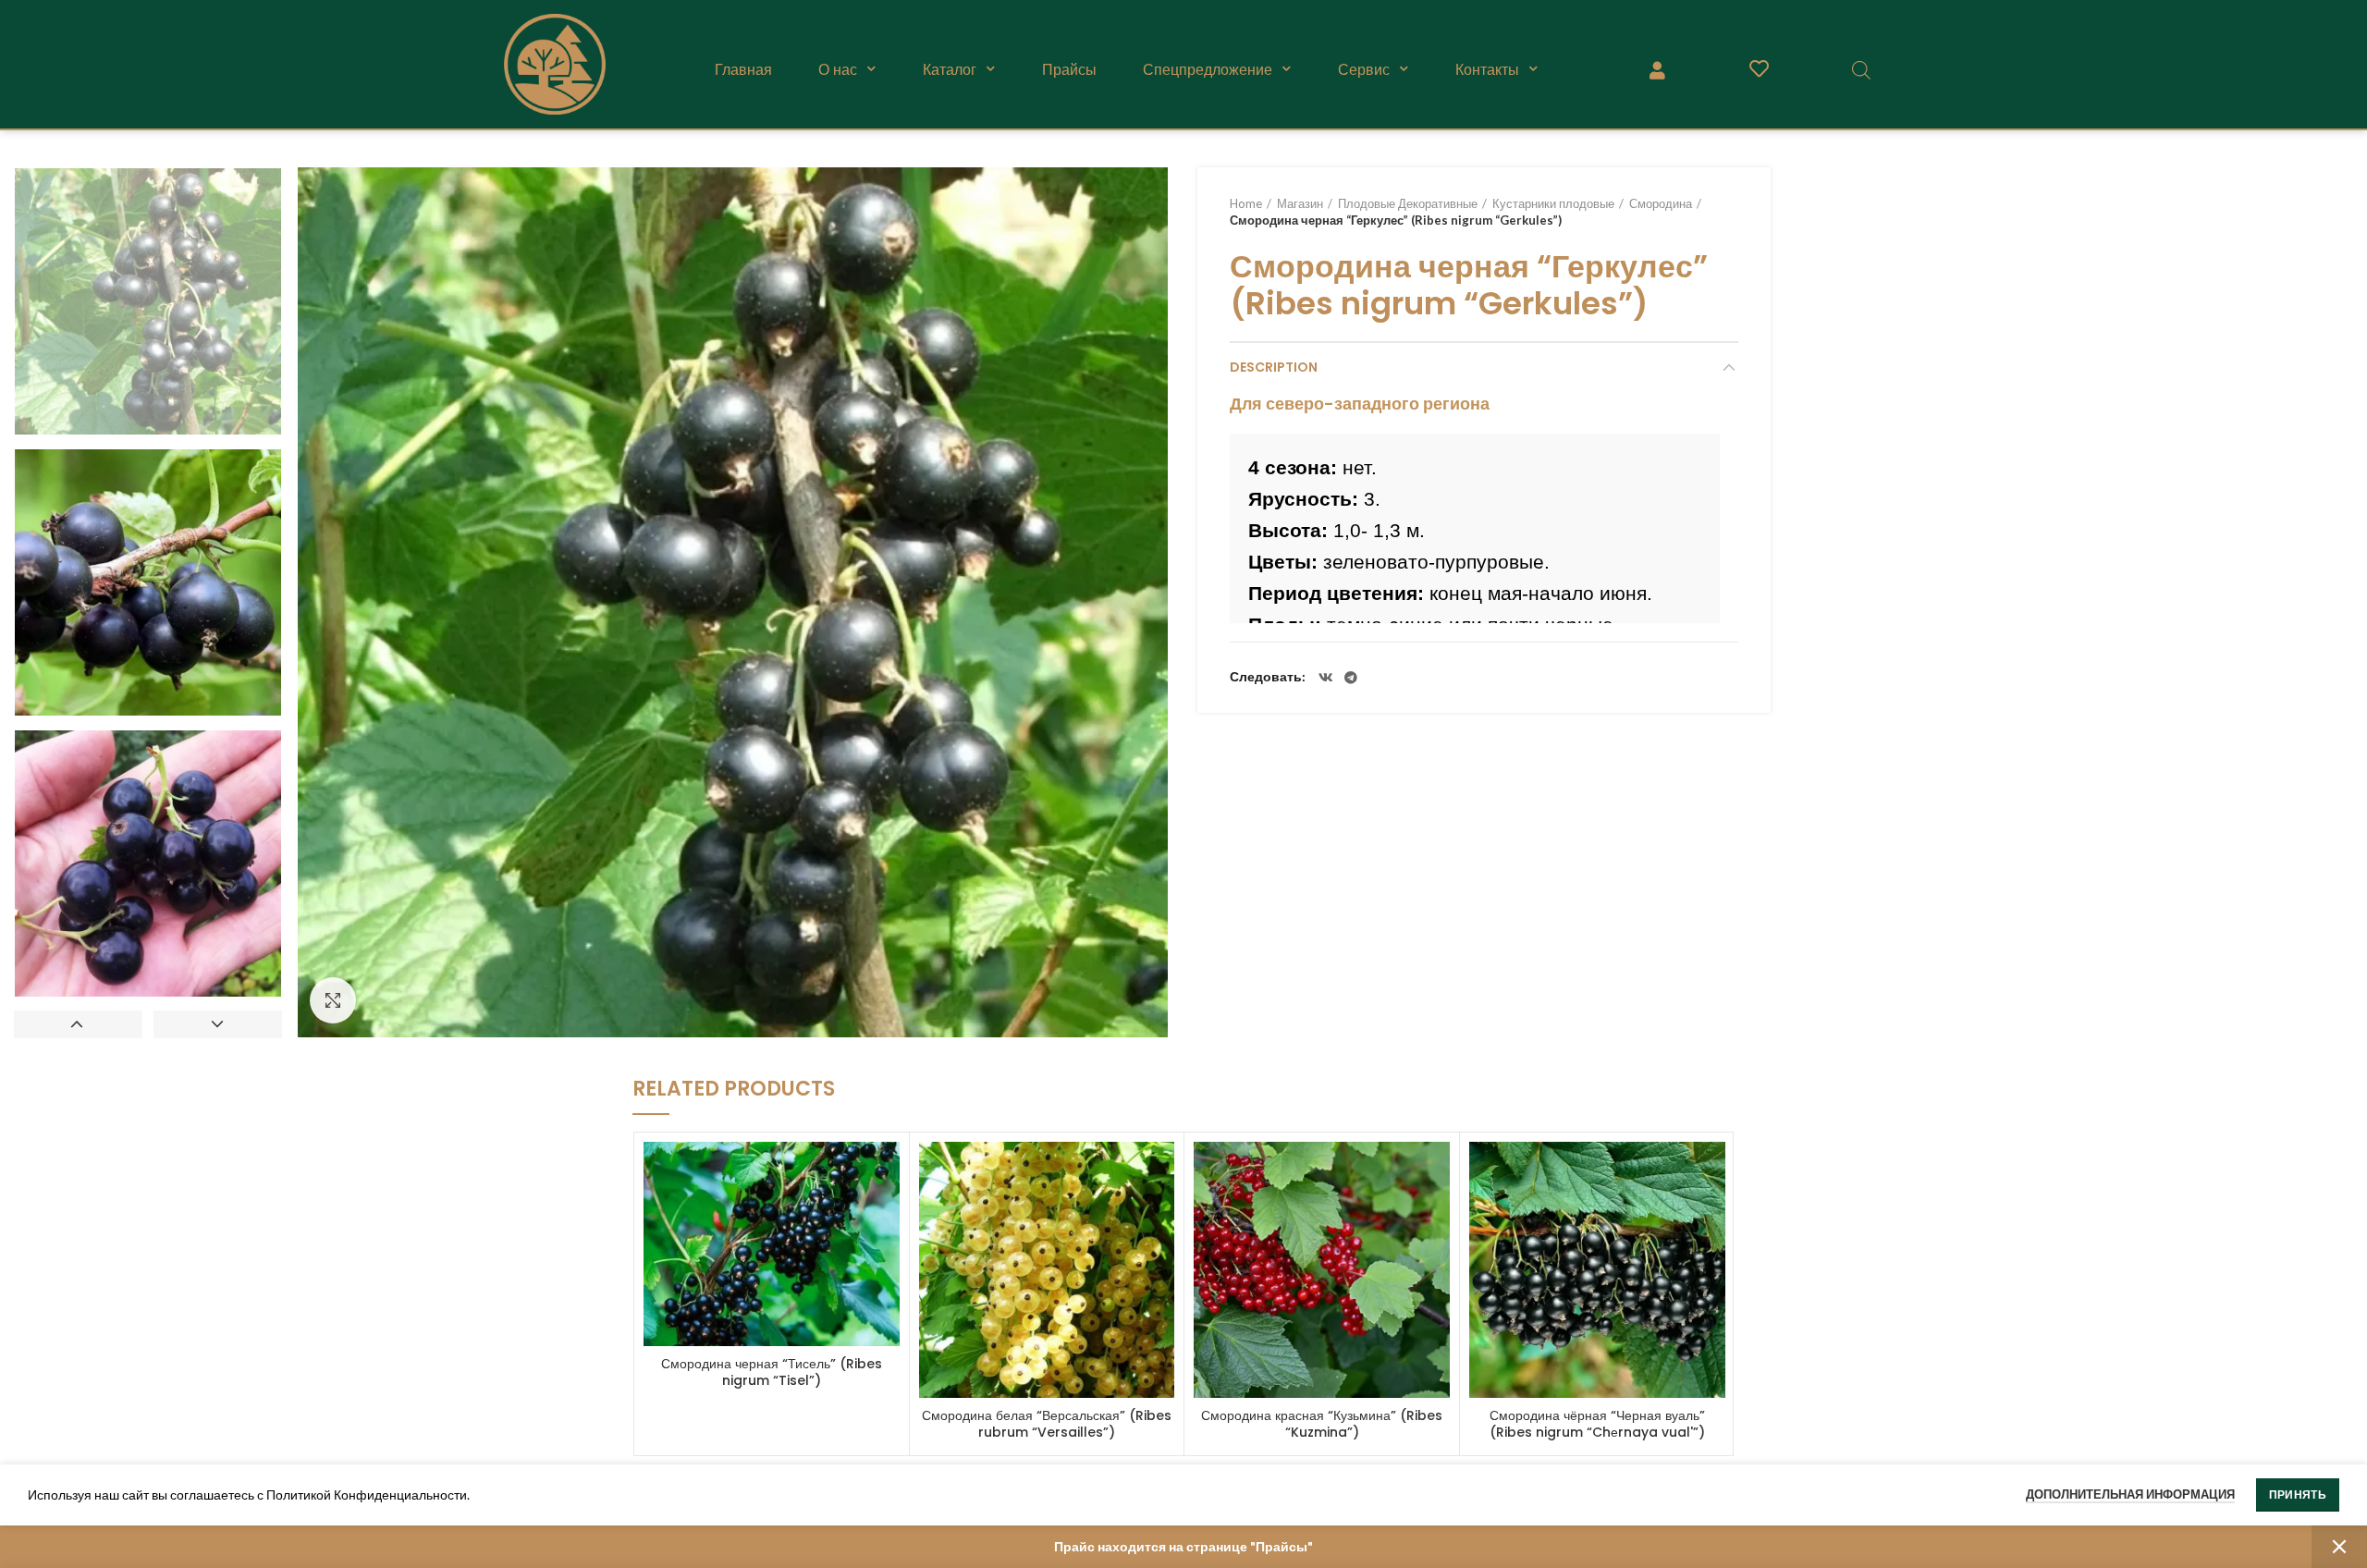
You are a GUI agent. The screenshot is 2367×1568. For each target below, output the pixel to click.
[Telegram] (1351, 678)
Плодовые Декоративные (1408, 203)
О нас (838, 69)
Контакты (1487, 69)
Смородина (1661, 203)
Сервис (1364, 69)
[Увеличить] (333, 1000)
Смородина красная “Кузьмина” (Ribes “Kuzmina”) (1322, 1424)
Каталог (950, 69)
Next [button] (218, 1024)
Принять (2298, 1494)
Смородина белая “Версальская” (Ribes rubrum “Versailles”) (1047, 1424)
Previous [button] (78, 1024)
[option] (148, 301)
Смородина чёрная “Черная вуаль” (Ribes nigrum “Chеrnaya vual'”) (1597, 1424)
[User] (1657, 69)
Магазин (1300, 203)
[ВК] (1326, 678)
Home (1246, 203)
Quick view (886, 1172)
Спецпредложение (1208, 69)
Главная (743, 69)
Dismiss (2339, 1547)
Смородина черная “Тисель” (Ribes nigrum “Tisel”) (772, 1372)
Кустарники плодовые (1553, 203)
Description (1274, 367)
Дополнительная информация (2130, 1494)
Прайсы (1069, 69)
